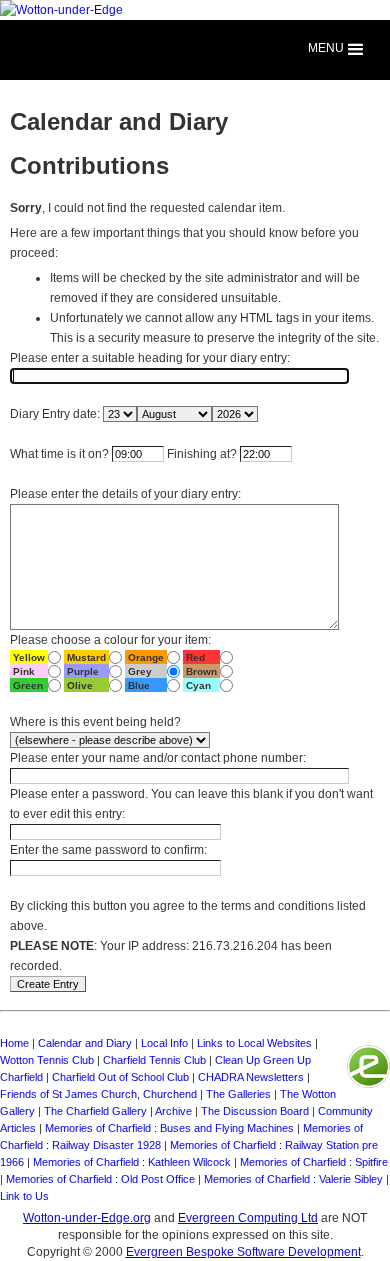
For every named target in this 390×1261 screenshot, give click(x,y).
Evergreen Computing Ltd (248, 1218)
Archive (173, 1111)
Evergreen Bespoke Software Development (243, 1252)
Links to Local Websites (254, 1043)
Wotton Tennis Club (47, 1060)
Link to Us (24, 1196)
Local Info (164, 1043)
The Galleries (238, 1094)
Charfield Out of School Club (120, 1077)
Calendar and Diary (85, 1043)
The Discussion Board (255, 1111)
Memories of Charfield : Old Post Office (100, 1179)
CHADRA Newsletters (251, 1077)
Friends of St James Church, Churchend (98, 1094)
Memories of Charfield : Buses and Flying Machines (169, 1128)
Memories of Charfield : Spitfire (314, 1162)
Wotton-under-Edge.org (87, 1218)
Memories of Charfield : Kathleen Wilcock (132, 1162)
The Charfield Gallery (95, 1111)
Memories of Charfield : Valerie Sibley (293, 1179)
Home (14, 1043)
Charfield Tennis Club (154, 1060)
